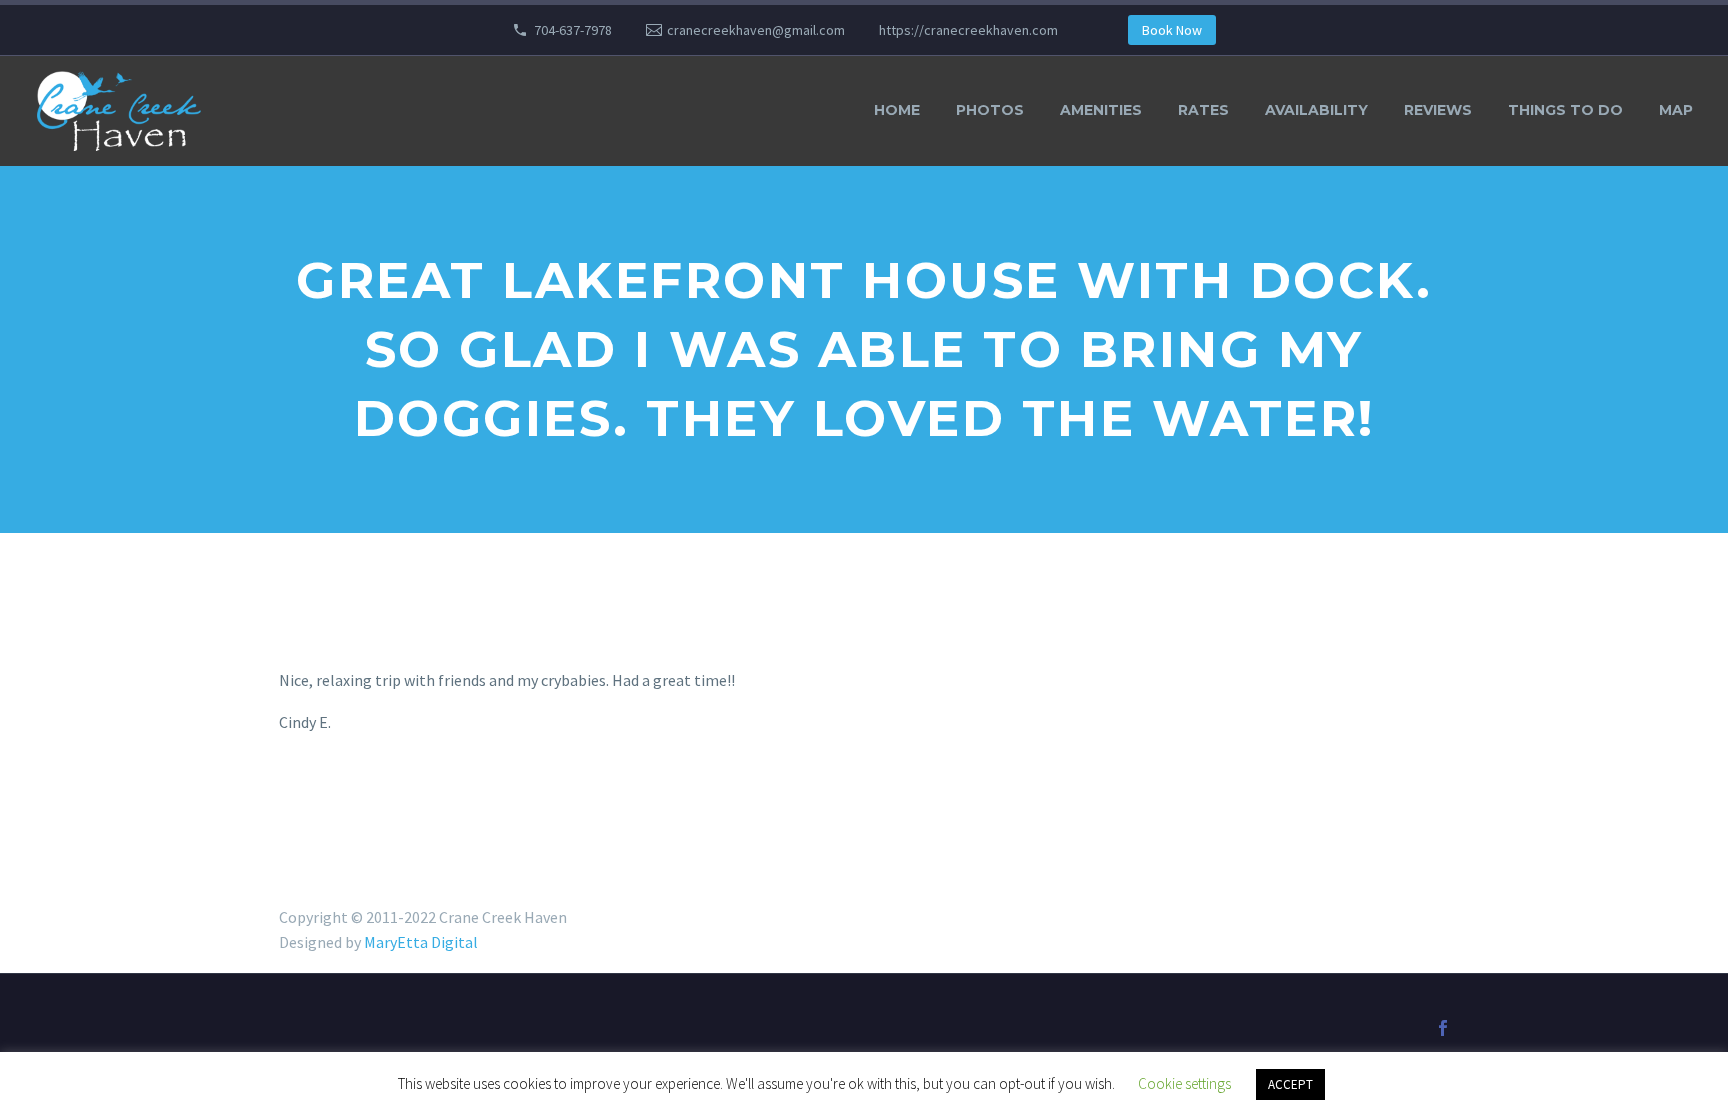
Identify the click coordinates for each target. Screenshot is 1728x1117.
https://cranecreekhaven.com (968, 30)
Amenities (1101, 110)
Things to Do (1565, 110)
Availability (1316, 110)
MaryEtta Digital (421, 942)
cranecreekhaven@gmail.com (756, 30)
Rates (1203, 110)
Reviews (1438, 110)
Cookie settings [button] (1184, 1083)
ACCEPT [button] (1290, 1084)
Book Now (1172, 30)
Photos (990, 110)
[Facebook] (1443, 1028)
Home (897, 110)
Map (1676, 110)
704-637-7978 (573, 30)
